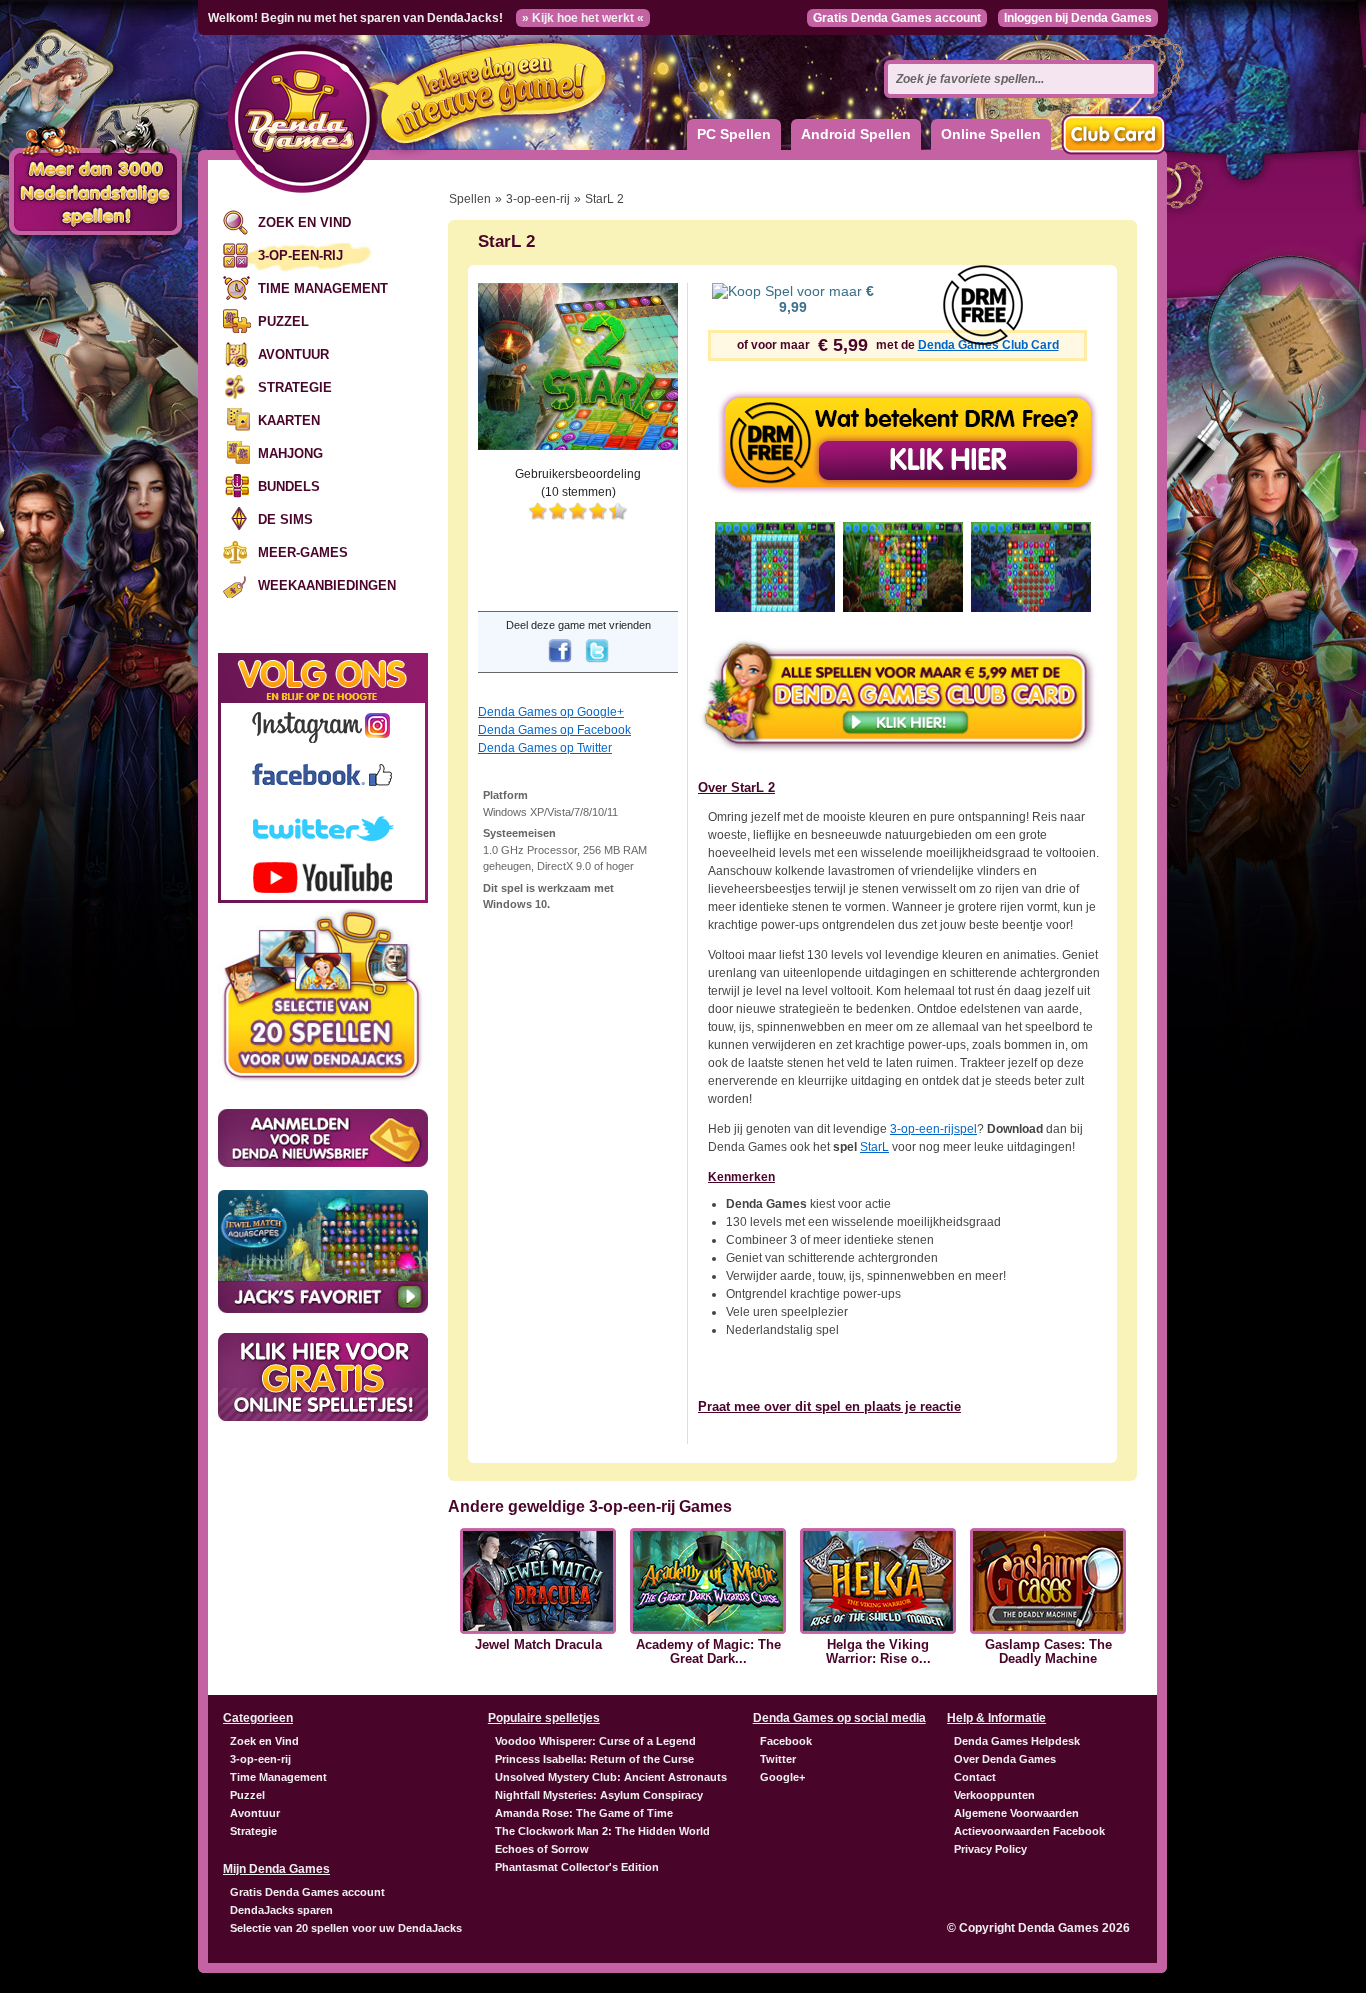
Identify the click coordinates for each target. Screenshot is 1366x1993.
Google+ (782, 1777)
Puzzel (283, 321)
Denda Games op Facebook (554, 730)
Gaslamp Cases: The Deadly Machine (1048, 1652)
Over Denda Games (1005, 1759)
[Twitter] (597, 664)
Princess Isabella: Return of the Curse (594, 1759)
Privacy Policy (990, 1849)
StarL (874, 1147)
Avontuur (293, 354)
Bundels (289, 486)
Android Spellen (856, 134)
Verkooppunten (994, 1795)
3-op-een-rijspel (933, 1129)
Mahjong (290, 453)
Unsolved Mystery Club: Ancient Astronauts (611, 1777)
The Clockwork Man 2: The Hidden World (602, 1831)
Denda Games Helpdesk (1017, 1741)
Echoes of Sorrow (542, 1849)
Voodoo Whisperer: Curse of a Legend (595, 1741)
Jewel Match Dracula (538, 1645)
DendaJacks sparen (281, 1910)
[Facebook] (560, 664)
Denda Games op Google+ (551, 712)
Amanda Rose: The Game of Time (584, 1813)
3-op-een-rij (300, 255)
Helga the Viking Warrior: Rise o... (878, 1652)
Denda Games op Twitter (545, 748)
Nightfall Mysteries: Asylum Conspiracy (599, 1795)
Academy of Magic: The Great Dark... (708, 1652)
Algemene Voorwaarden (1016, 1813)
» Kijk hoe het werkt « (583, 18)
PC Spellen (734, 134)
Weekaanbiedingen (327, 585)
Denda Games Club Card (988, 345)
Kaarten (289, 420)
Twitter (778, 1759)
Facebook (786, 1741)
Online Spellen (991, 134)
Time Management (323, 288)
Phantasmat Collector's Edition (577, 1867)
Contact (975, 1777)
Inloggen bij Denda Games (1078, 18)
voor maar (826, 299)
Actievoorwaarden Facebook (1029, 1831)
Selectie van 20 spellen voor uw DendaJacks (346, 1928)
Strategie (295, 387)
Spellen (470, 199)
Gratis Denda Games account (897, 18)
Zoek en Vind (304, 222)
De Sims (285, 519)
